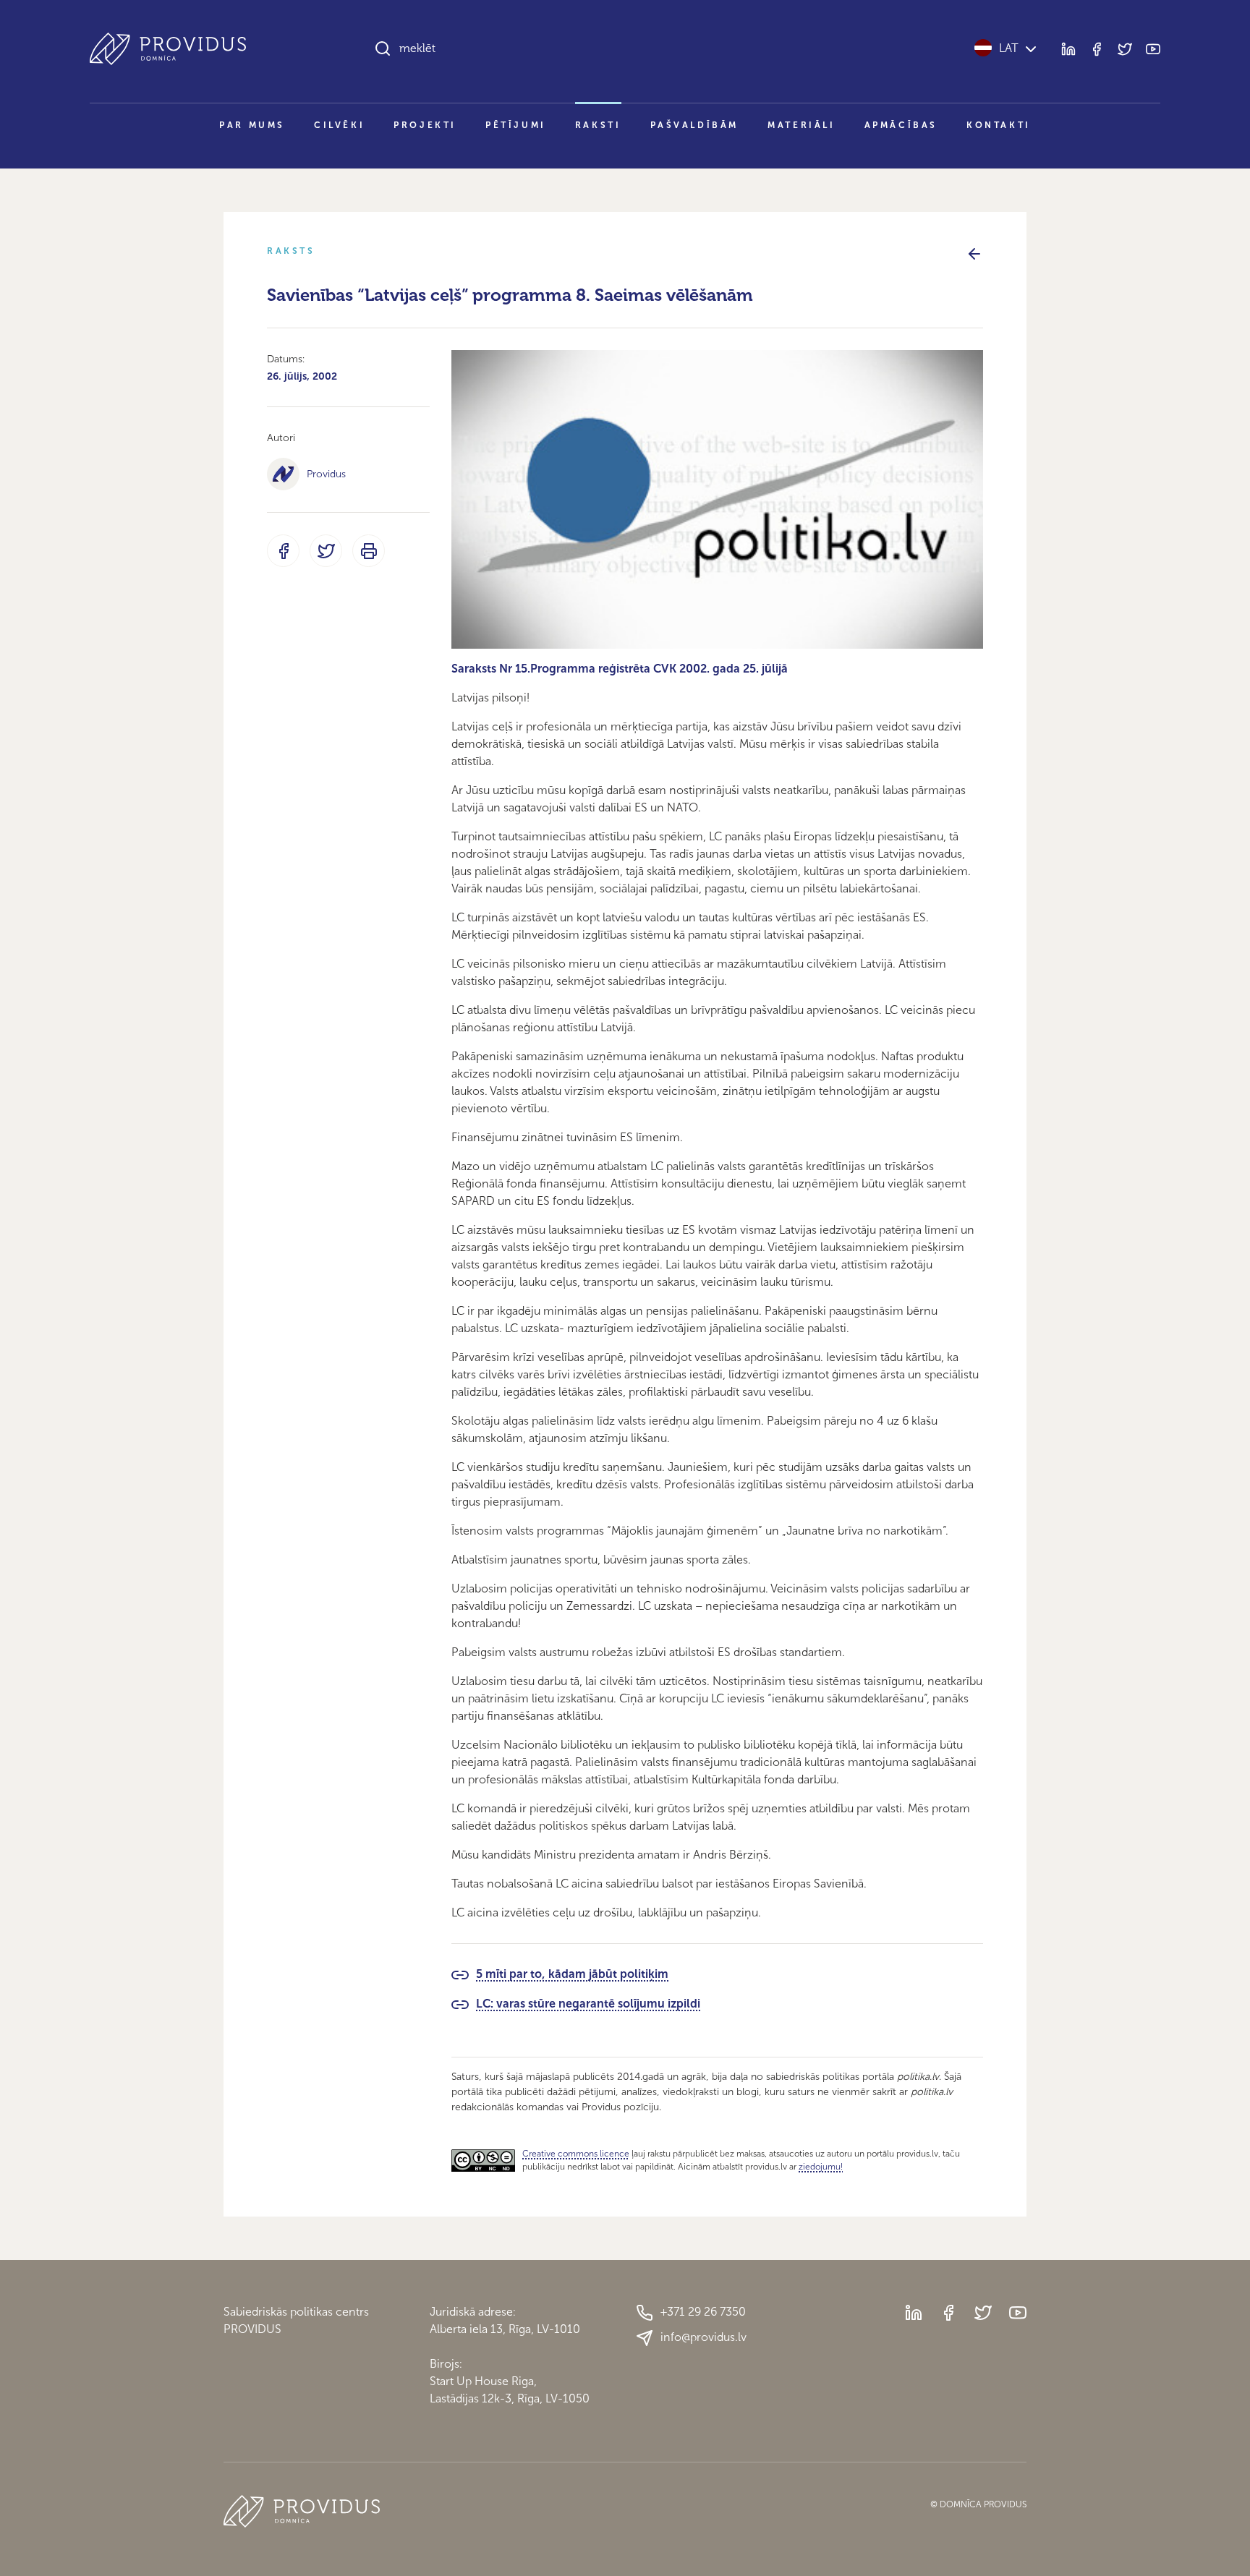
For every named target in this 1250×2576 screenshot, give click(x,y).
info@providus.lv (703, 2337)
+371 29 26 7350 (703, 2312)
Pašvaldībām (695, 125)
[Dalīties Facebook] (283, 551)
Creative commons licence (576, 2154)
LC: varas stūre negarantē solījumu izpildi (588, 2004)
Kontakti (999, 125)
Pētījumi (516, 125)
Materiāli (801, 125)
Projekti (425, 125)
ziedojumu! (821, 2167)
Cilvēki (339, 125)
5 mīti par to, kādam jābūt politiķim (572, 1974)
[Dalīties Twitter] (326, 551)
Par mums (252, 125)
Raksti (598, 125)
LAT (1009, 48)
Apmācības (901, 125)
